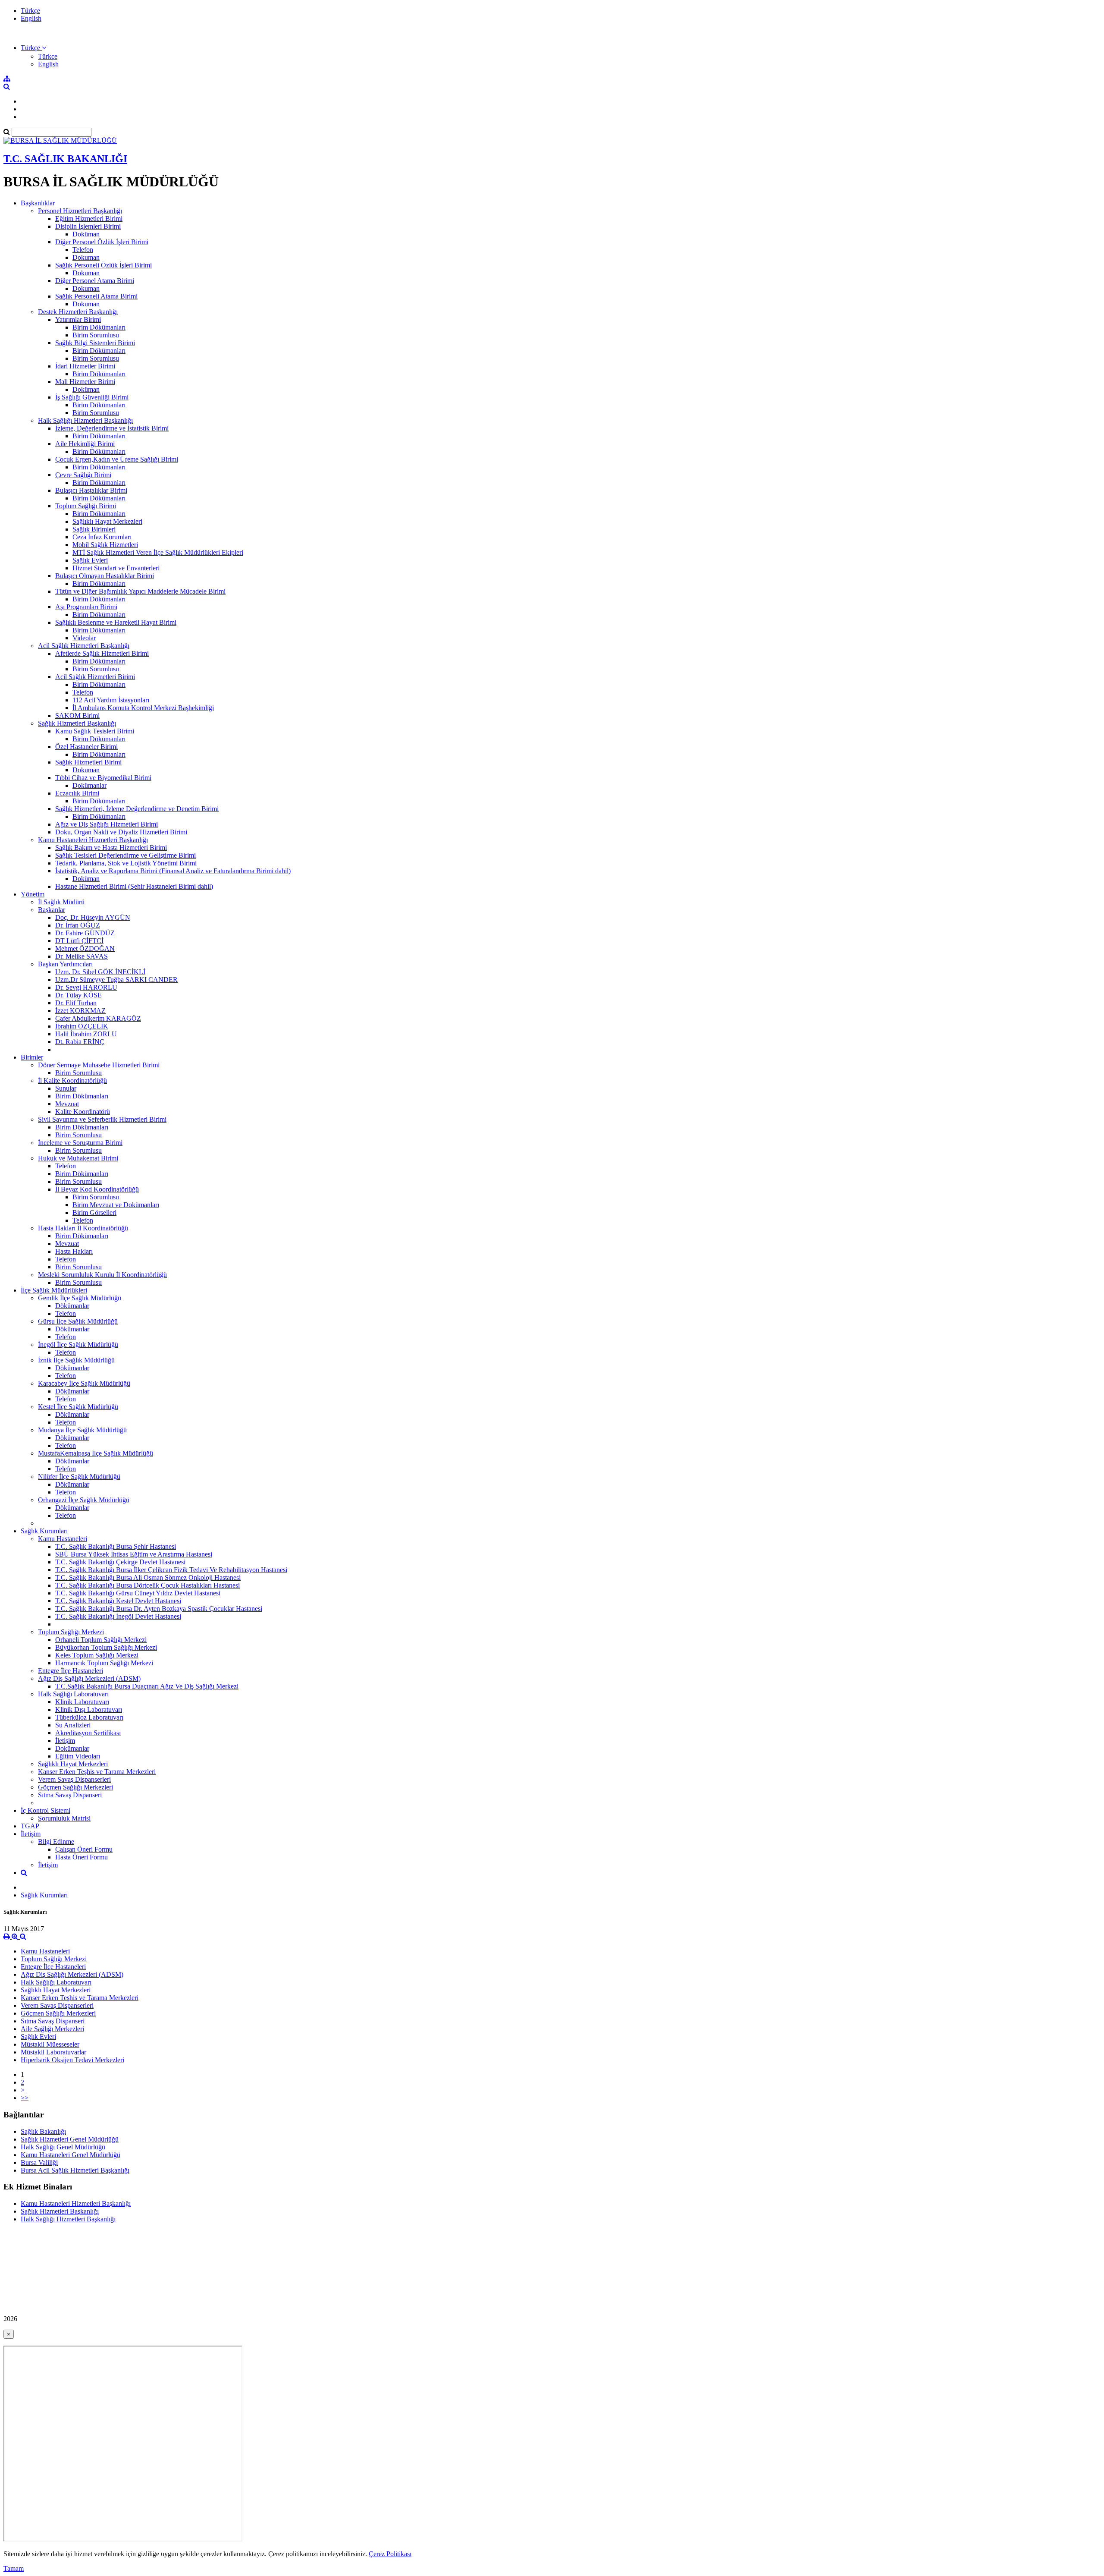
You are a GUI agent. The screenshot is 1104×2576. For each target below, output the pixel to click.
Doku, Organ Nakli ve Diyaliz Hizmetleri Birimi (121, 832)
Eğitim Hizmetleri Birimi (89, 219)
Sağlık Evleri (90, 560)
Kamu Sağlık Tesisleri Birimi (95, 731)
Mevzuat (67, 1104)
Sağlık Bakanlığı (43, 2131)
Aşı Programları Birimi (86, 607)
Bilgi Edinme (56, 1842)
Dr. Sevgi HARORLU (86, 987)
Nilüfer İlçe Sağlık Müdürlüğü (79, 1477)
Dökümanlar (72, 1306)
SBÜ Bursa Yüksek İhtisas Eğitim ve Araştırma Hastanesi (134, 1554)
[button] (33, 48)
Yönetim (33, 894)
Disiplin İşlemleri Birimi (88, 226)
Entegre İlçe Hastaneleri (71, 1671)
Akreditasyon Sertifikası (88, 1733)
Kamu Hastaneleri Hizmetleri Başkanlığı (93, 840)
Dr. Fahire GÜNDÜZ (85, 933)
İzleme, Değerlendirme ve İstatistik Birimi (112, 428)
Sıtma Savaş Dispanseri (70, 1795)
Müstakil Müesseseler (50, 2044)
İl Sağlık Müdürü (61, 902)
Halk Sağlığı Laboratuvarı (73, 1694)
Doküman (86, 234)
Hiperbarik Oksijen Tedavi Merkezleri (72, 2060)
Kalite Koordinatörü (83, 1112)
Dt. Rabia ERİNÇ (80, 1042)
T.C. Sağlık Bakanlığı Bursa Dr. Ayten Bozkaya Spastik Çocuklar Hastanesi (159, 1609)
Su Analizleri (73, 1725)
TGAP (30, 1826)
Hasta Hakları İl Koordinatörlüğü (83, 1228)
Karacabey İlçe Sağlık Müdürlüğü (84, 1383)
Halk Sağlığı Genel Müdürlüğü (63, 2147)
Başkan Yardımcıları (65, 964)
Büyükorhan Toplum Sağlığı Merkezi (106, 1647)
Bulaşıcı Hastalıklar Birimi (91, 490)
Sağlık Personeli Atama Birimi (96, 296)
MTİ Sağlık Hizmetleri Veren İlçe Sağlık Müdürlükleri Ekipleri (158, 552)
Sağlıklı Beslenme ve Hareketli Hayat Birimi (116, 622)
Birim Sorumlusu (96, 335)
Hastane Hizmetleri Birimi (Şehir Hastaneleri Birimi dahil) (134, 886)
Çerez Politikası (390, 2554)
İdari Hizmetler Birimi (85, 366)
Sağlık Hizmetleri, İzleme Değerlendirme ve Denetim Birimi (137, 809)
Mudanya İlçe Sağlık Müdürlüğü (82, 1430)
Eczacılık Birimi (77, 793)
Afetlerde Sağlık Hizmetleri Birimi (102, 653)
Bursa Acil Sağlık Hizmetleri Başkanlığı (75, 2170)
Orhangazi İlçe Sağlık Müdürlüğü (84, 1500)
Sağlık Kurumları (44, 1531)
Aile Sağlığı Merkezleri (52, 2029)
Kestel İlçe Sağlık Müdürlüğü (78, 1407)
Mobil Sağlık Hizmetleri (105, 545)
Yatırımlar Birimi (78, 319)
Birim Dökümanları (99, 327)
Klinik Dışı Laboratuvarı (89, 1709)
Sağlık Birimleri (94, 529)
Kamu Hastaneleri (63, 1539)
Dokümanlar (89, 785)
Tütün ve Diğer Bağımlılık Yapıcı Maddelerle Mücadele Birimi (140, 591)
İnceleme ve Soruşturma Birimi (80, 1143)
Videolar (84, 638)
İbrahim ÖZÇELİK (82, 1026)
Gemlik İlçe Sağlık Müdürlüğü (80, 1298)
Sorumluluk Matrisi (64, 1818)
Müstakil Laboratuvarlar (53, 2052)
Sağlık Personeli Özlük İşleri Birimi (103, 265)
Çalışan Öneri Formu (84, 1849)
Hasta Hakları (74, 1251)
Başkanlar (52, 910)
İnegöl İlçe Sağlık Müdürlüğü (78, 1345)
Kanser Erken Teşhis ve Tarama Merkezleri (97, 1772)
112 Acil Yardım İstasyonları (111, 700)
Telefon (83, 250)
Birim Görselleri (94, 1213)
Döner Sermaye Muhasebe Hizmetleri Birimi (99, 1065)
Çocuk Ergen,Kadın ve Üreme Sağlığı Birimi (117, 459)
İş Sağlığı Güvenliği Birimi (92, 397)
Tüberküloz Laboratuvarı (89, 1717)
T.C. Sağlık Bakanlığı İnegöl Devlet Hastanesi (118, 1616)
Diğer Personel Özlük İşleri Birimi (102, 242)
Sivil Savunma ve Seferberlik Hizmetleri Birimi (102, 1119)
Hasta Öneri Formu (82, 1857)
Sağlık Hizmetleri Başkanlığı (77, 723)
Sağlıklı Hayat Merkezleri (107, 521)
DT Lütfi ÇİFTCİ (79, 941)
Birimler (32, 1057)
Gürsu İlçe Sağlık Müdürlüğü (78, 1321)
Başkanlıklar (38, 203)
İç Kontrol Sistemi (45, 1810)
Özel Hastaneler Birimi (86, 747)
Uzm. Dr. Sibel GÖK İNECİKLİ (100, 972)
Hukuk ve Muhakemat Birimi (78, 1158)
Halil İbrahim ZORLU (86, 1034)
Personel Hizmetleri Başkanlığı (80, 211)
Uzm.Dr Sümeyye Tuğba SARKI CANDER (116, 980)
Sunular (66, 1088)
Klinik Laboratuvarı (82, 1702)
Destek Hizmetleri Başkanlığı (78, 312)
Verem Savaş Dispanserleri (74, 1779)
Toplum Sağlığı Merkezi (71, 1632)
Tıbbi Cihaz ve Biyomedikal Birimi (103, 778)
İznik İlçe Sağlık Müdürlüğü (76, 1360)
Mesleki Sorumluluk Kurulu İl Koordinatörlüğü (102, 1275)
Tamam (14, 2568)
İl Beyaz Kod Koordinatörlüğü (97, 1189)
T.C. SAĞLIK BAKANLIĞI (65, 159)
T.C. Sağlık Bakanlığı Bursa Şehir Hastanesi (116, 1546)
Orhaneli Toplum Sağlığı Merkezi (101, 1640)
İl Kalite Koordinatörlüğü (72, 1080)
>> (25, 2098)
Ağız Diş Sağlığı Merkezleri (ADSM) (89, 1678)
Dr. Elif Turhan (76, 1003)
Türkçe (30, 11)
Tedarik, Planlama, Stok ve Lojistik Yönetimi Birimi (126, 863)
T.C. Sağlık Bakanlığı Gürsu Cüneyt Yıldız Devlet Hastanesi (138, 1593)
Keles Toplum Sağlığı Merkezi (97, 1655)
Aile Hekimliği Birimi (85, 444)
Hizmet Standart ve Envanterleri (116, 568)
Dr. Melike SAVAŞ (82, 956)
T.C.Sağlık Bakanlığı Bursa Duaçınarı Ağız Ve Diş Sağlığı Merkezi (147, 1686)
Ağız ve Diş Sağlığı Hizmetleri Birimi (107, 824)
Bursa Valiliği (39, 2162)
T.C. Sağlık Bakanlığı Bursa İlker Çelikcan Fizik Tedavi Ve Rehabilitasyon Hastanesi (171, 1570)
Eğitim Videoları (78, 1756)
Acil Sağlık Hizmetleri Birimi (95, 677)
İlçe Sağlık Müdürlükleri (54, 1290)
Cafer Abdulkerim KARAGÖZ (98, 1018)
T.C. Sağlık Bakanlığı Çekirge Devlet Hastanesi (120, 1562)
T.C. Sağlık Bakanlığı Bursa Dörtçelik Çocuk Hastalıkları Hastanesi (147, 1585)
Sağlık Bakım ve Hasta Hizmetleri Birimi (111, 848)
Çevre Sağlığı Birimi (83, 475)
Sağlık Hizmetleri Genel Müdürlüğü (70, 2139)
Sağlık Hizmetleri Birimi (88, 762)
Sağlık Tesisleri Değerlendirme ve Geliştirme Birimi (125, 855)
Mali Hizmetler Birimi (85, 382)
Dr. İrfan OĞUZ (78, 925)
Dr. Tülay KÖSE (78, 995)
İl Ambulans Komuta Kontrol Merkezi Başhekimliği (143, 708)
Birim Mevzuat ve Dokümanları (116, 1205)
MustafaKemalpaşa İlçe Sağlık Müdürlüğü (96, 1453)
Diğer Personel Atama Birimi (95, 281)
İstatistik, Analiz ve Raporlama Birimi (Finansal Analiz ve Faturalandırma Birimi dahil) (173, 871)
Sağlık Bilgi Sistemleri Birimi (95, 343)
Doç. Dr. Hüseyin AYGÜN (93, 917)
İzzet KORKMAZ (80, 1011)
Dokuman (86, 257)
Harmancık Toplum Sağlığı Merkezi (104, 1663)
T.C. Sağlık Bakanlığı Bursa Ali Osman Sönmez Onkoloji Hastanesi (148, 1577)
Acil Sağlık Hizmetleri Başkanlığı (84, 646)
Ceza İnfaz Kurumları (102, 537)
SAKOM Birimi (77, 716)
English (31, 18)
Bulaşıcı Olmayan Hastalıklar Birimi (105, 576)
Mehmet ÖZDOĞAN (85, 948)
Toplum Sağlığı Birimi (86, 506)
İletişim (65, 1741)
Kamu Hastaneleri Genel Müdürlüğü (71, 2155)
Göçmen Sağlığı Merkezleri (75, 1787)
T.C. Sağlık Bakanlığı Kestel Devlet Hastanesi (118, 1601)
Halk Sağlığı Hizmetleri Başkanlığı (85, 420)
